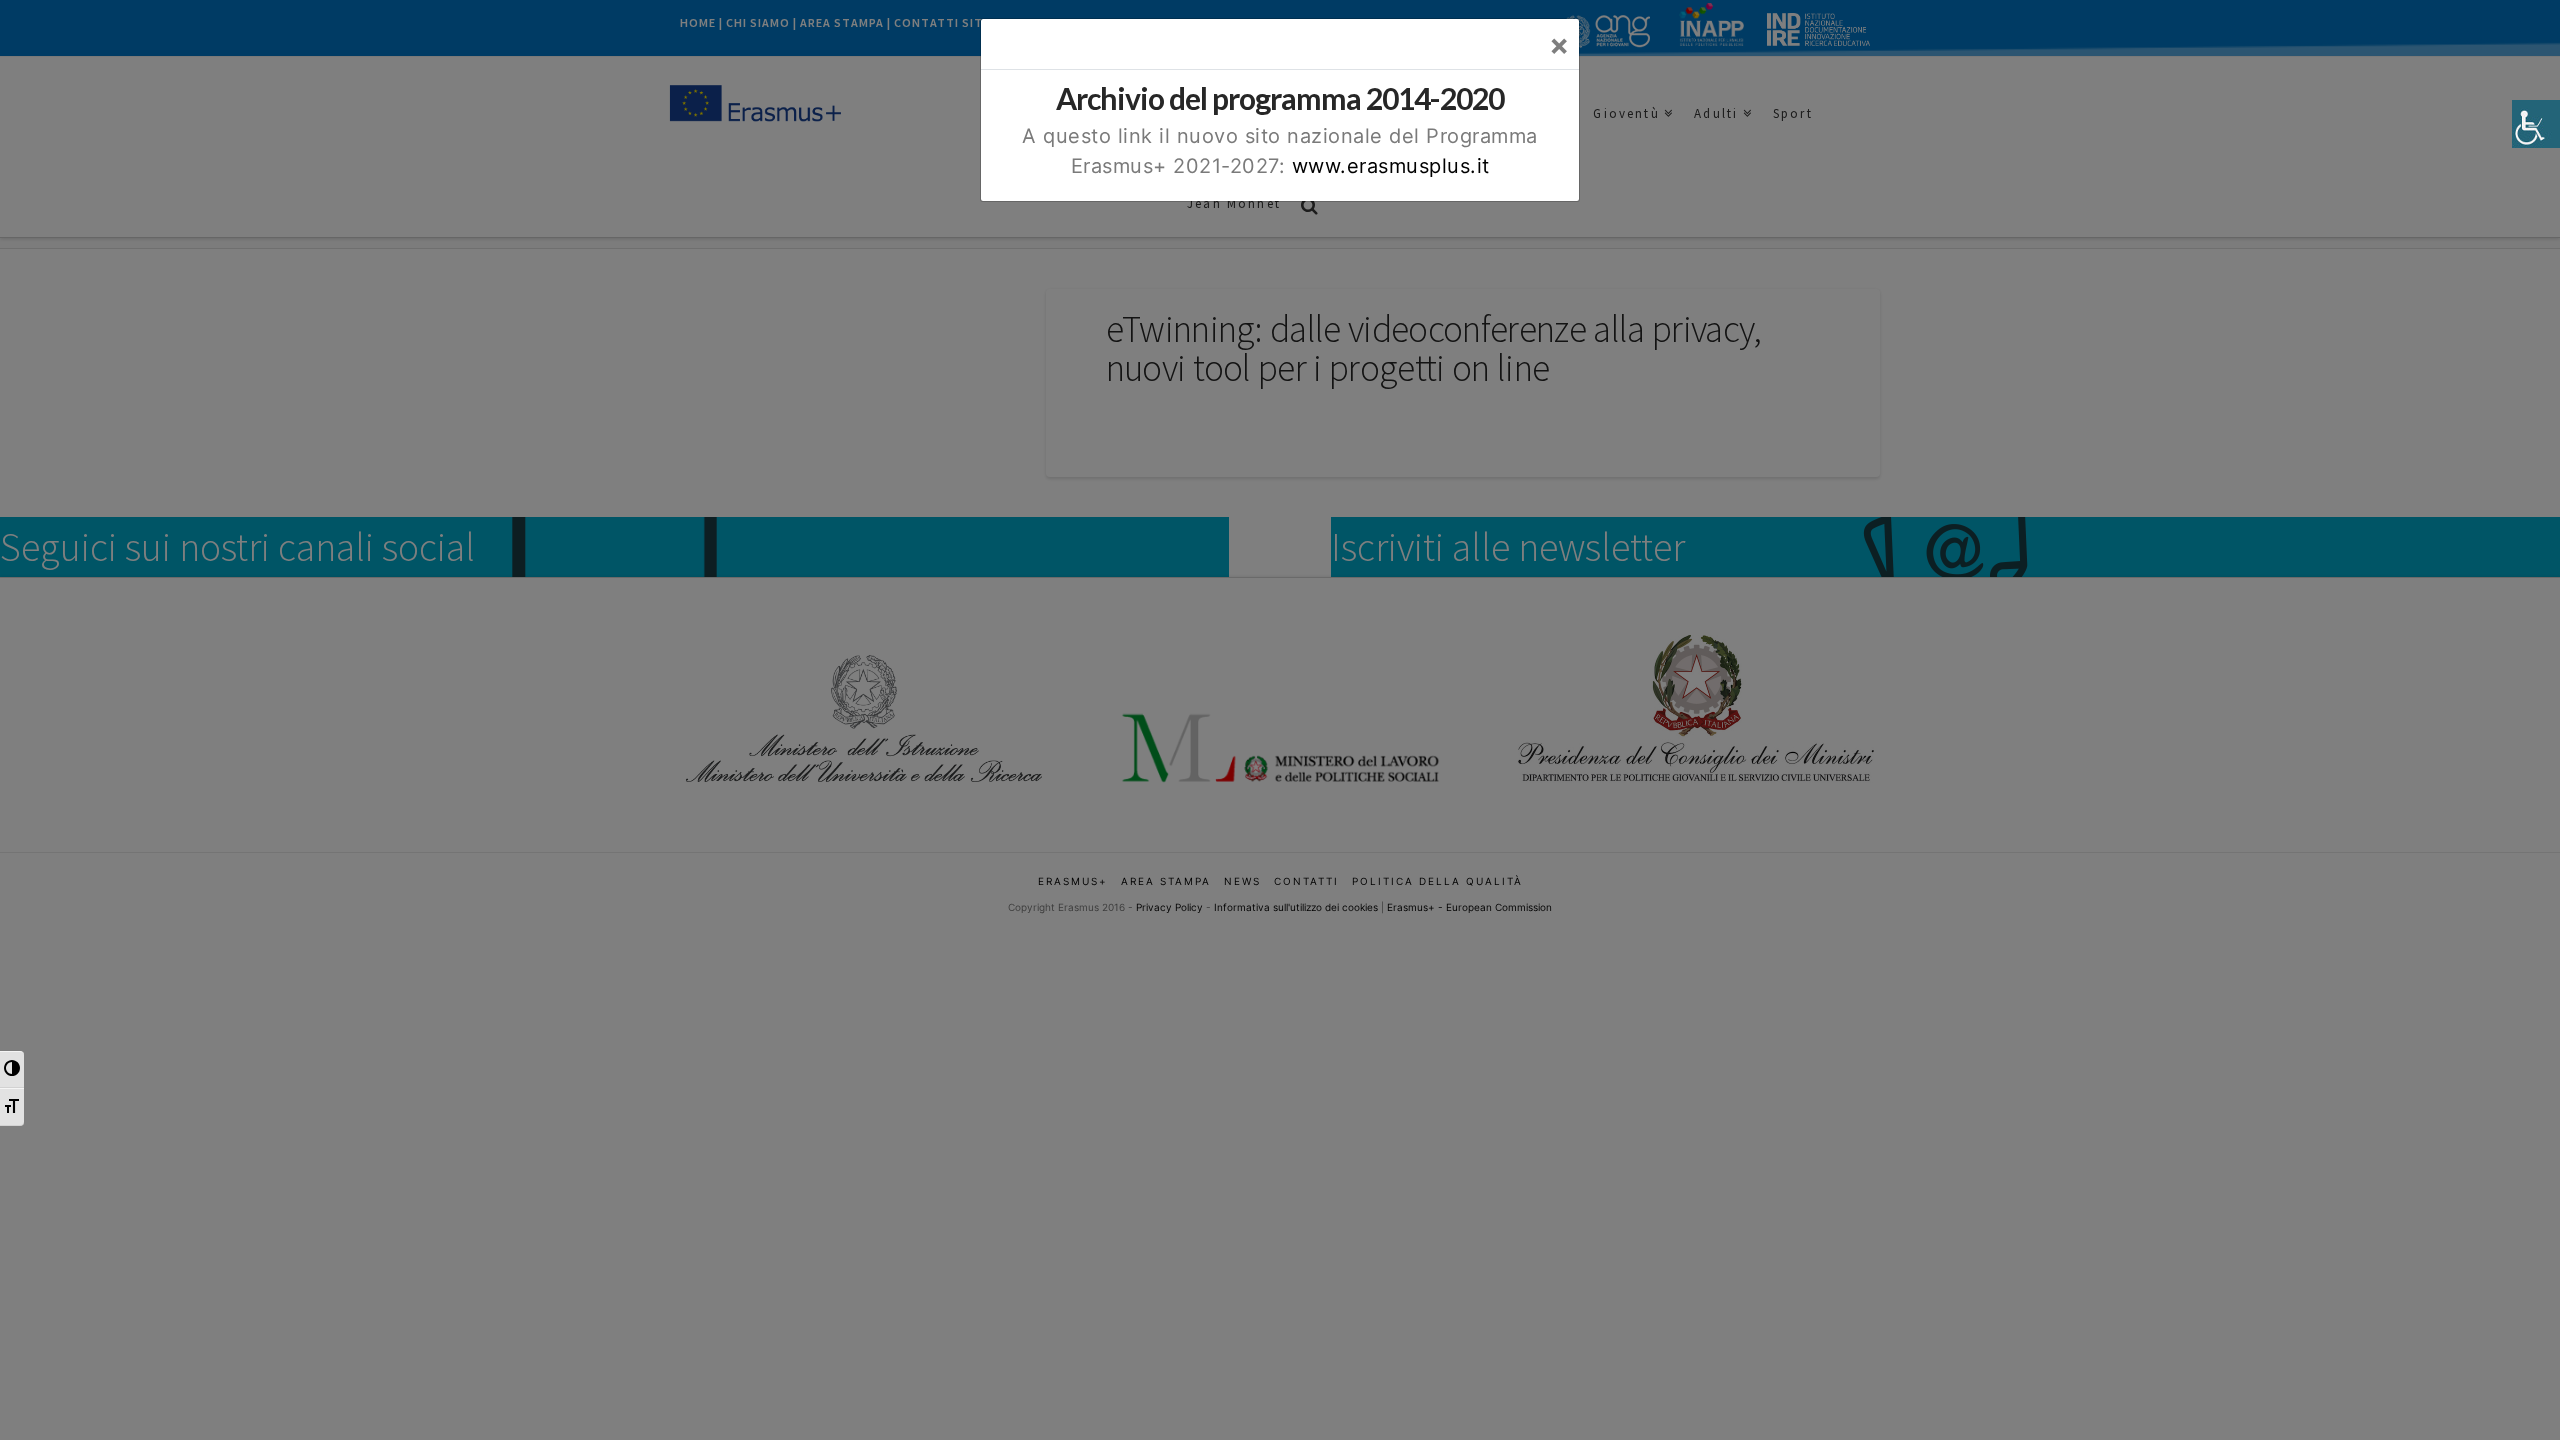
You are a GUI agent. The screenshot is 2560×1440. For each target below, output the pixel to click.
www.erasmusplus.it (1391, 166)
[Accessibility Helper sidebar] (2536, 124)
